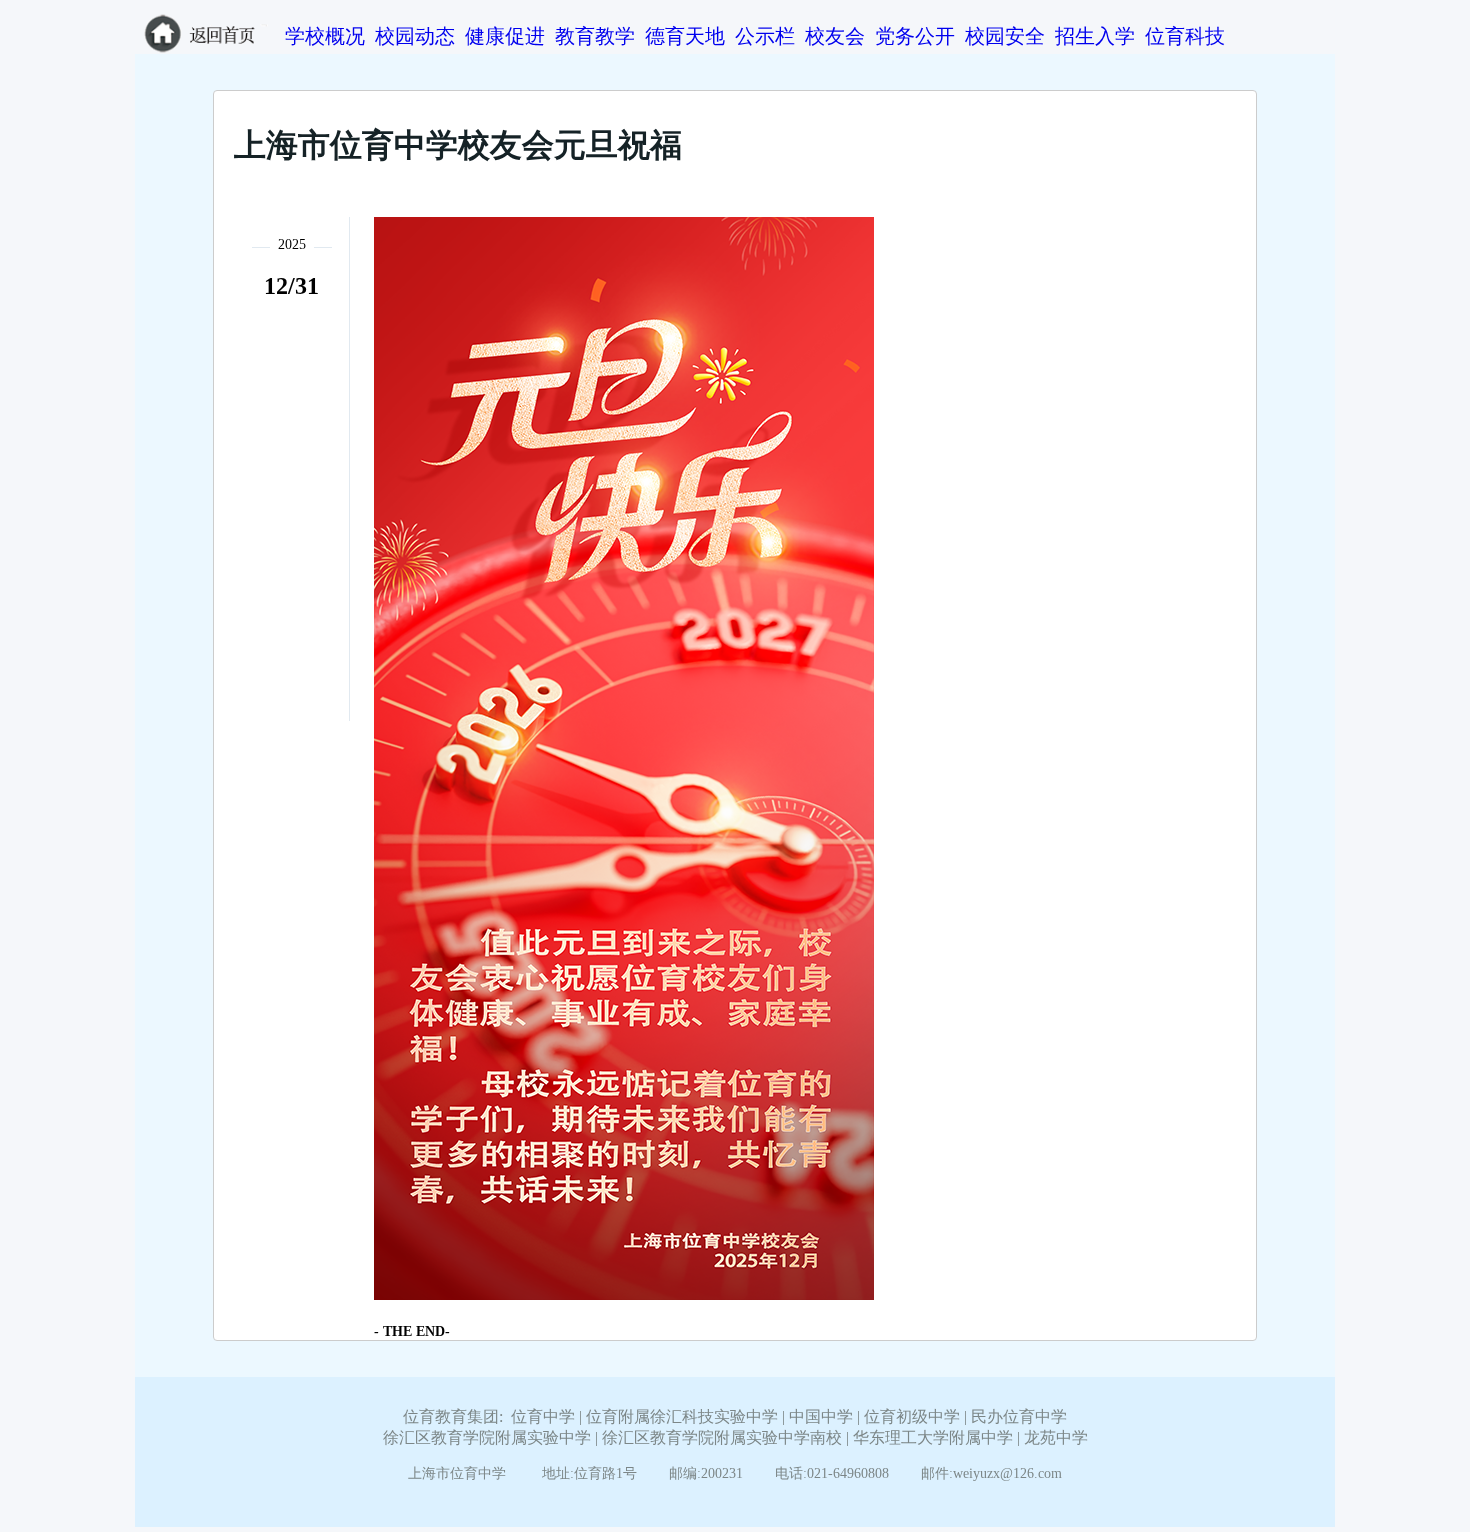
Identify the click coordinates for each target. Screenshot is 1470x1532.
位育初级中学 (912, 1416)
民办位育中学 (1019, 1416)
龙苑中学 (1056, 1437)
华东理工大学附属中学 (933, 1437)
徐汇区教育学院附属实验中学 (487, 1437)
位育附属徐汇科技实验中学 (682, 1416)
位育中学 (543, 1416)
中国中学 (821, 1416)
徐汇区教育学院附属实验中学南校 (722, 1437)
